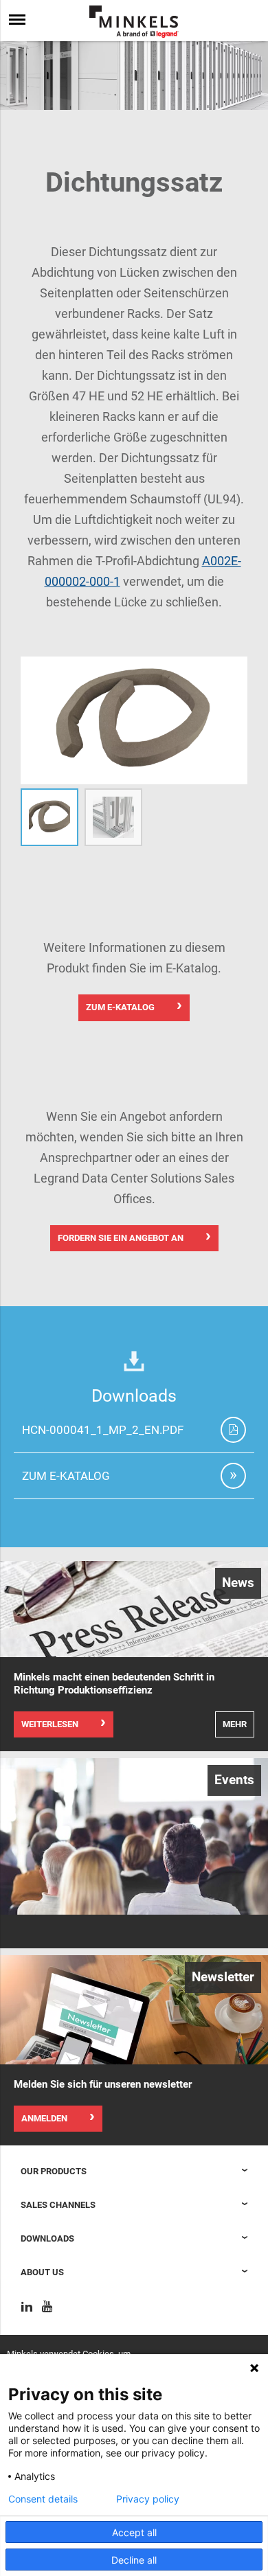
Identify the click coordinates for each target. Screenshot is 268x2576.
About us (42, 2272)
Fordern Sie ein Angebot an (121, 1238)
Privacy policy (148, 2499)
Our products (54, 2171)
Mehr (235, 1724)
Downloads (47, 2238)
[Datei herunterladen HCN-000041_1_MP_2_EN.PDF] (233, 1430)
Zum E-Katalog (120, 1007)
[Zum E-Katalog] (233, 1476)
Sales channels (58, 2205)
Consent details (43, 2499)
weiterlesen (50, 1724)
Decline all (134, 2560)
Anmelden (44, 2118)
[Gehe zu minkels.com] (134, 22)
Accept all (134, 2532)
